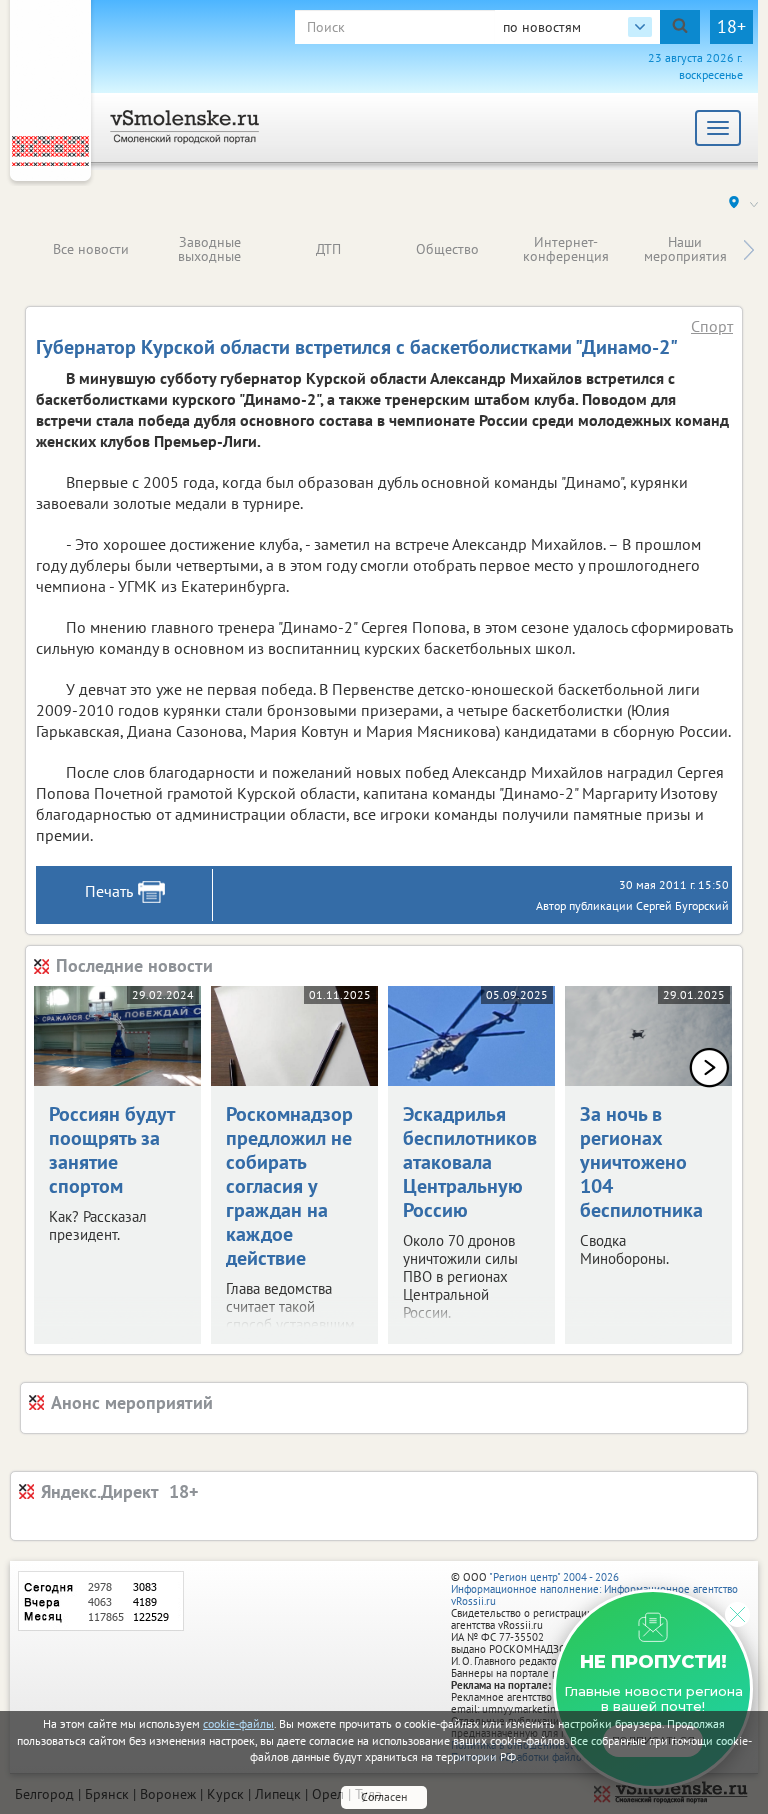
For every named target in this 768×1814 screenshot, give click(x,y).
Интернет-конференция (566, 249)
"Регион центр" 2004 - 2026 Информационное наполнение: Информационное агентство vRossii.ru (594, 1589)
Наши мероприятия (685, 249)
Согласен (384, 1796)
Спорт (712, 326)
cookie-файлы (238, 1723)
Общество (447, 249)
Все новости (91, 249)
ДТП (328, 249)
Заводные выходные (209, 249)
